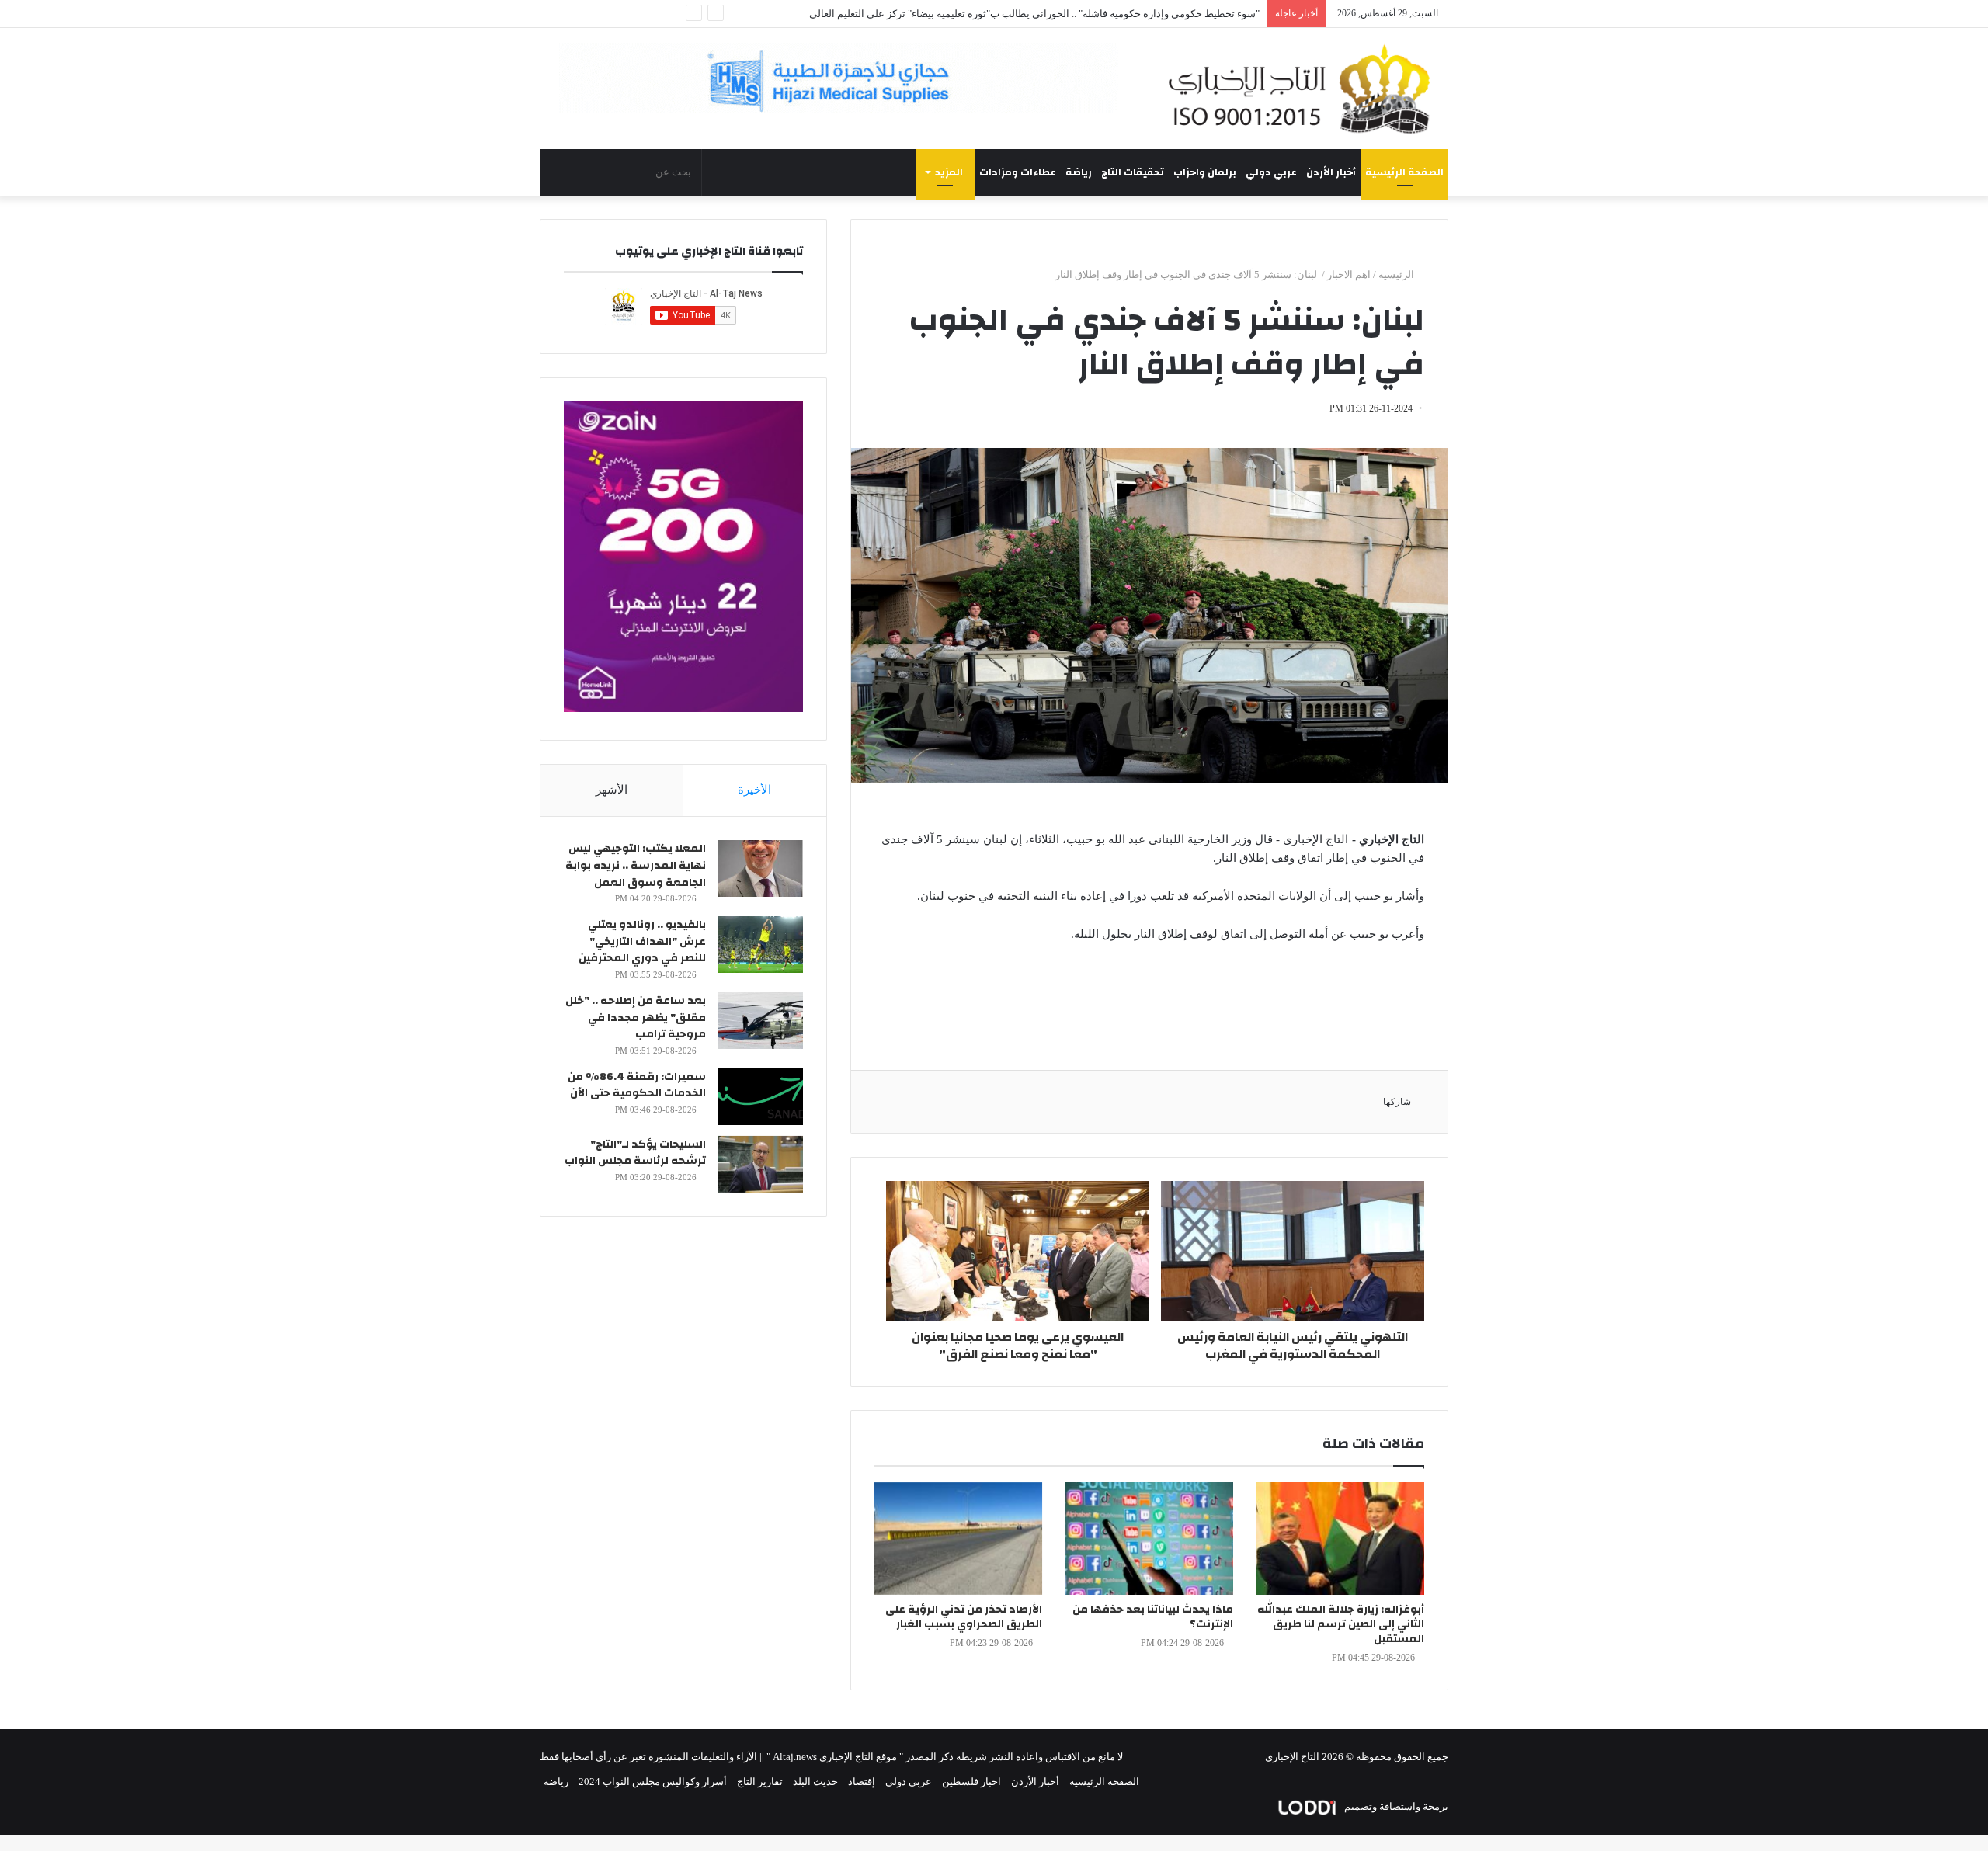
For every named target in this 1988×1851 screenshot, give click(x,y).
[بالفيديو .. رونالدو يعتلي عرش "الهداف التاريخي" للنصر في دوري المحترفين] (760, 945)
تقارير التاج (760, 1782)
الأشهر (612, 790)
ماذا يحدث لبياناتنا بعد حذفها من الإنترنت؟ (1153, 1617)
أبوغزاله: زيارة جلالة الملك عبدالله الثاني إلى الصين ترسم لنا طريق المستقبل (1341, 1624)
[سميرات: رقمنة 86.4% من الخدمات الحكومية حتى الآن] (760, 1097)
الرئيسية (1397, 274)
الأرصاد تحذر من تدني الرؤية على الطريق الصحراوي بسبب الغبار (964, 1617)
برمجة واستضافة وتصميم (1395, 1806)
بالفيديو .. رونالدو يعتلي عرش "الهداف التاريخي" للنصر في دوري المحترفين (642, 941)
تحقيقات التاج (1133, 172)
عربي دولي (1271, 172)
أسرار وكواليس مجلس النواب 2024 (653, 1782)
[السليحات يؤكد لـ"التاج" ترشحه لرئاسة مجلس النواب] (760, 1164)
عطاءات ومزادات (1018, 172)
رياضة (1079, 172)
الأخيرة (754, 790)
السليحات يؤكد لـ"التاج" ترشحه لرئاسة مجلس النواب (635, 1153)
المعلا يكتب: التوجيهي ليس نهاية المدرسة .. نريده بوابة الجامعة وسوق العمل (636, 865)
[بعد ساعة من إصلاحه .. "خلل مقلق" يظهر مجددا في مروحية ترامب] (760, 1021)
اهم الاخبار (1349, 274)
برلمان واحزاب (1205, 172)
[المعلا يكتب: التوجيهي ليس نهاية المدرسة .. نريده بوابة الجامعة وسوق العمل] (760, 868)
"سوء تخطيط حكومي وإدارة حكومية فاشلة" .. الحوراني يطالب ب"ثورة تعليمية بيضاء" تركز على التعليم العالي (1034, 14)
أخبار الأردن (1331, 172)
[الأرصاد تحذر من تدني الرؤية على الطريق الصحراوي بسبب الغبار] (958, 1538)
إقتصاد (862, 1782)
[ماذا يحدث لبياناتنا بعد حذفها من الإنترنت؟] (1149, 1538)
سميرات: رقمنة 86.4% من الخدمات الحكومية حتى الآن (637, 1085)
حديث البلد (815, 1782)
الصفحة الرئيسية (1404, 172)
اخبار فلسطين (971, 1782)
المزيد (949, 172)
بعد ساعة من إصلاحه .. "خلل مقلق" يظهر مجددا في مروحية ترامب (636, 1018)
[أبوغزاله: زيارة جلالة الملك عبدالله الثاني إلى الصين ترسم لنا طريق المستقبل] (1340, 1538)
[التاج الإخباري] (1305, 89)
